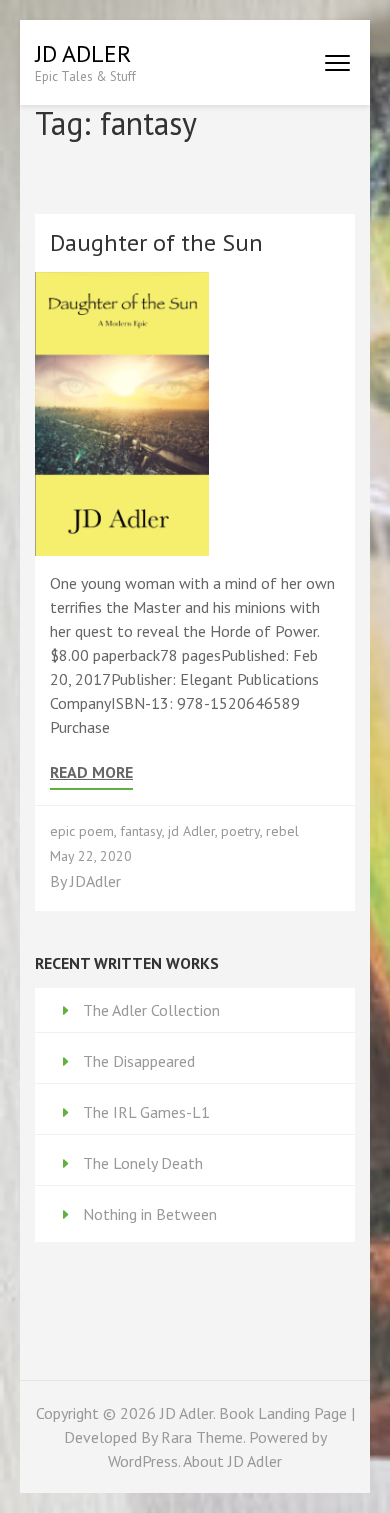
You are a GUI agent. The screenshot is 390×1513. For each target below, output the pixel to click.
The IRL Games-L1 (146, 1112)
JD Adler (83, 53)
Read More (91, 772)
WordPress (143, 1461)
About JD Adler (232, 1461)
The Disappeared (139, 1061)
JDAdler (95, 881)
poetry (240, 831)
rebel (282, 831)
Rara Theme (202, 1437)
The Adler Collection (151, 1010)
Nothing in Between (150, 1214)
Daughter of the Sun (156, 242)
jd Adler (191, 831)
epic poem (82, 831)
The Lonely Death (143, 1163)
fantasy (141, 831)
